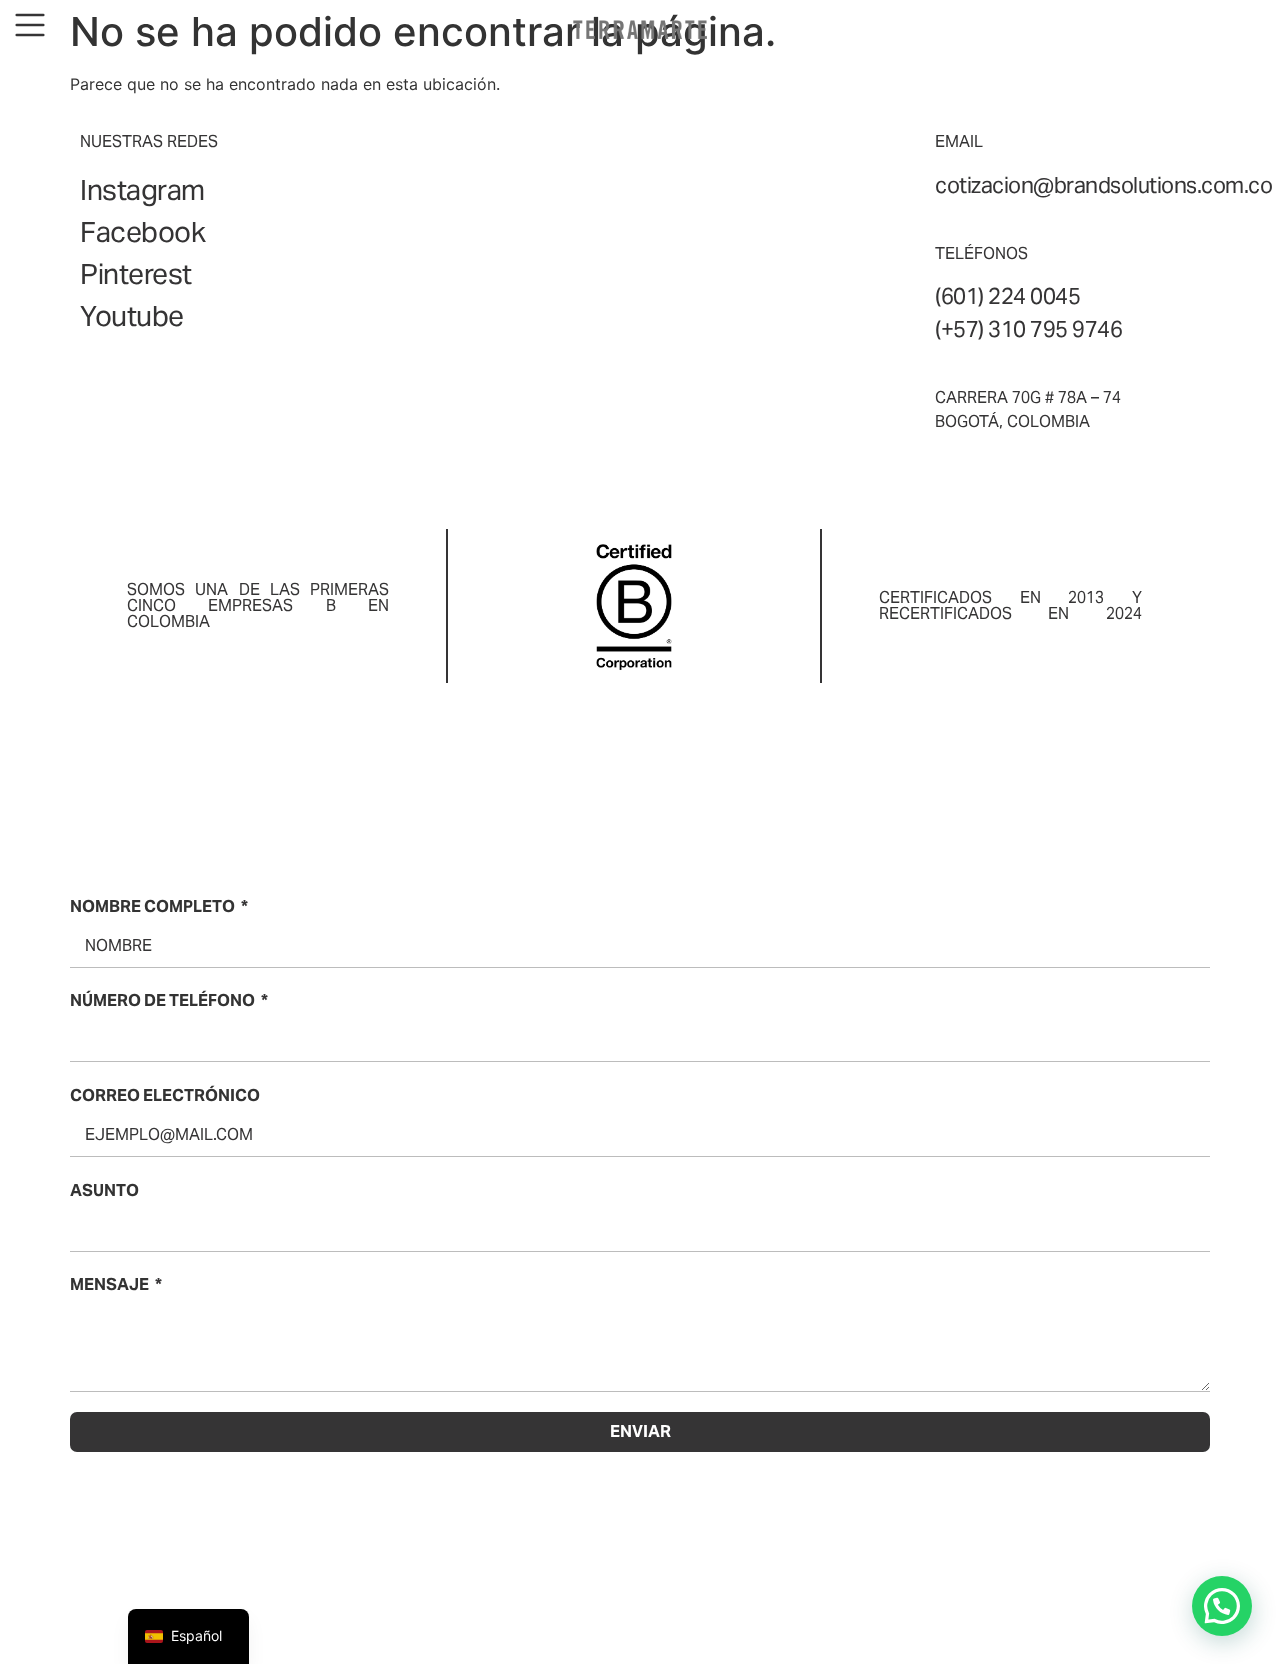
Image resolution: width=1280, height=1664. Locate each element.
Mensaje (109, 1284)
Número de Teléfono (162, 1000)
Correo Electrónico (165, 1095)
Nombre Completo (152, 906)
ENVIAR (640, 1431)
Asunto (104, 1190)
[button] (1222, 1606)
